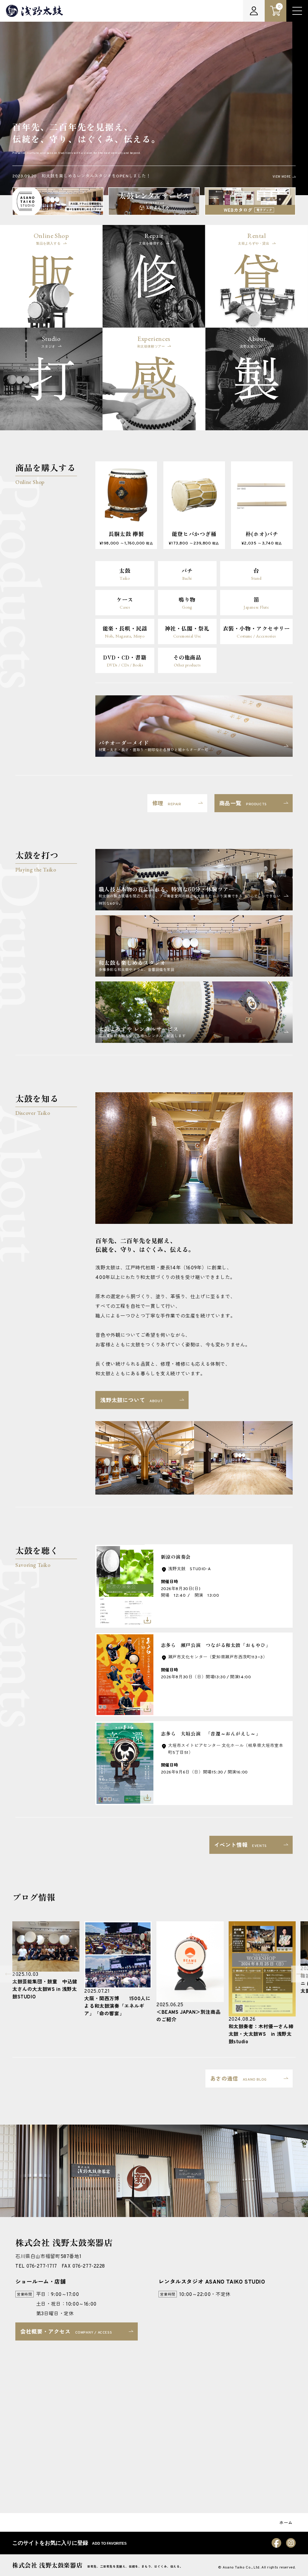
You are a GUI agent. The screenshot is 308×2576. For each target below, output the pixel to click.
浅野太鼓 (35, 11)
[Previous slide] (8, 1974)
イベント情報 (240, 1846)
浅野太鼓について (131, 1401)
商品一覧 (243, 804)
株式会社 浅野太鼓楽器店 (47, 2565)
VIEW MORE (282, 177)
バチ (187, 574)
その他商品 (187, 660)
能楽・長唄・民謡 (125, 632)
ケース (125, 603)
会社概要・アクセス (66, 2332)
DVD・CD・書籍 (125, 660)
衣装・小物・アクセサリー (256, 632)
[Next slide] (300, 1974)
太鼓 (125, 574)
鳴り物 (187, 603)
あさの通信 (239, 2079)
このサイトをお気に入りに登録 (69, 2543)
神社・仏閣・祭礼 (187, 632)
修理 (167, 804)
